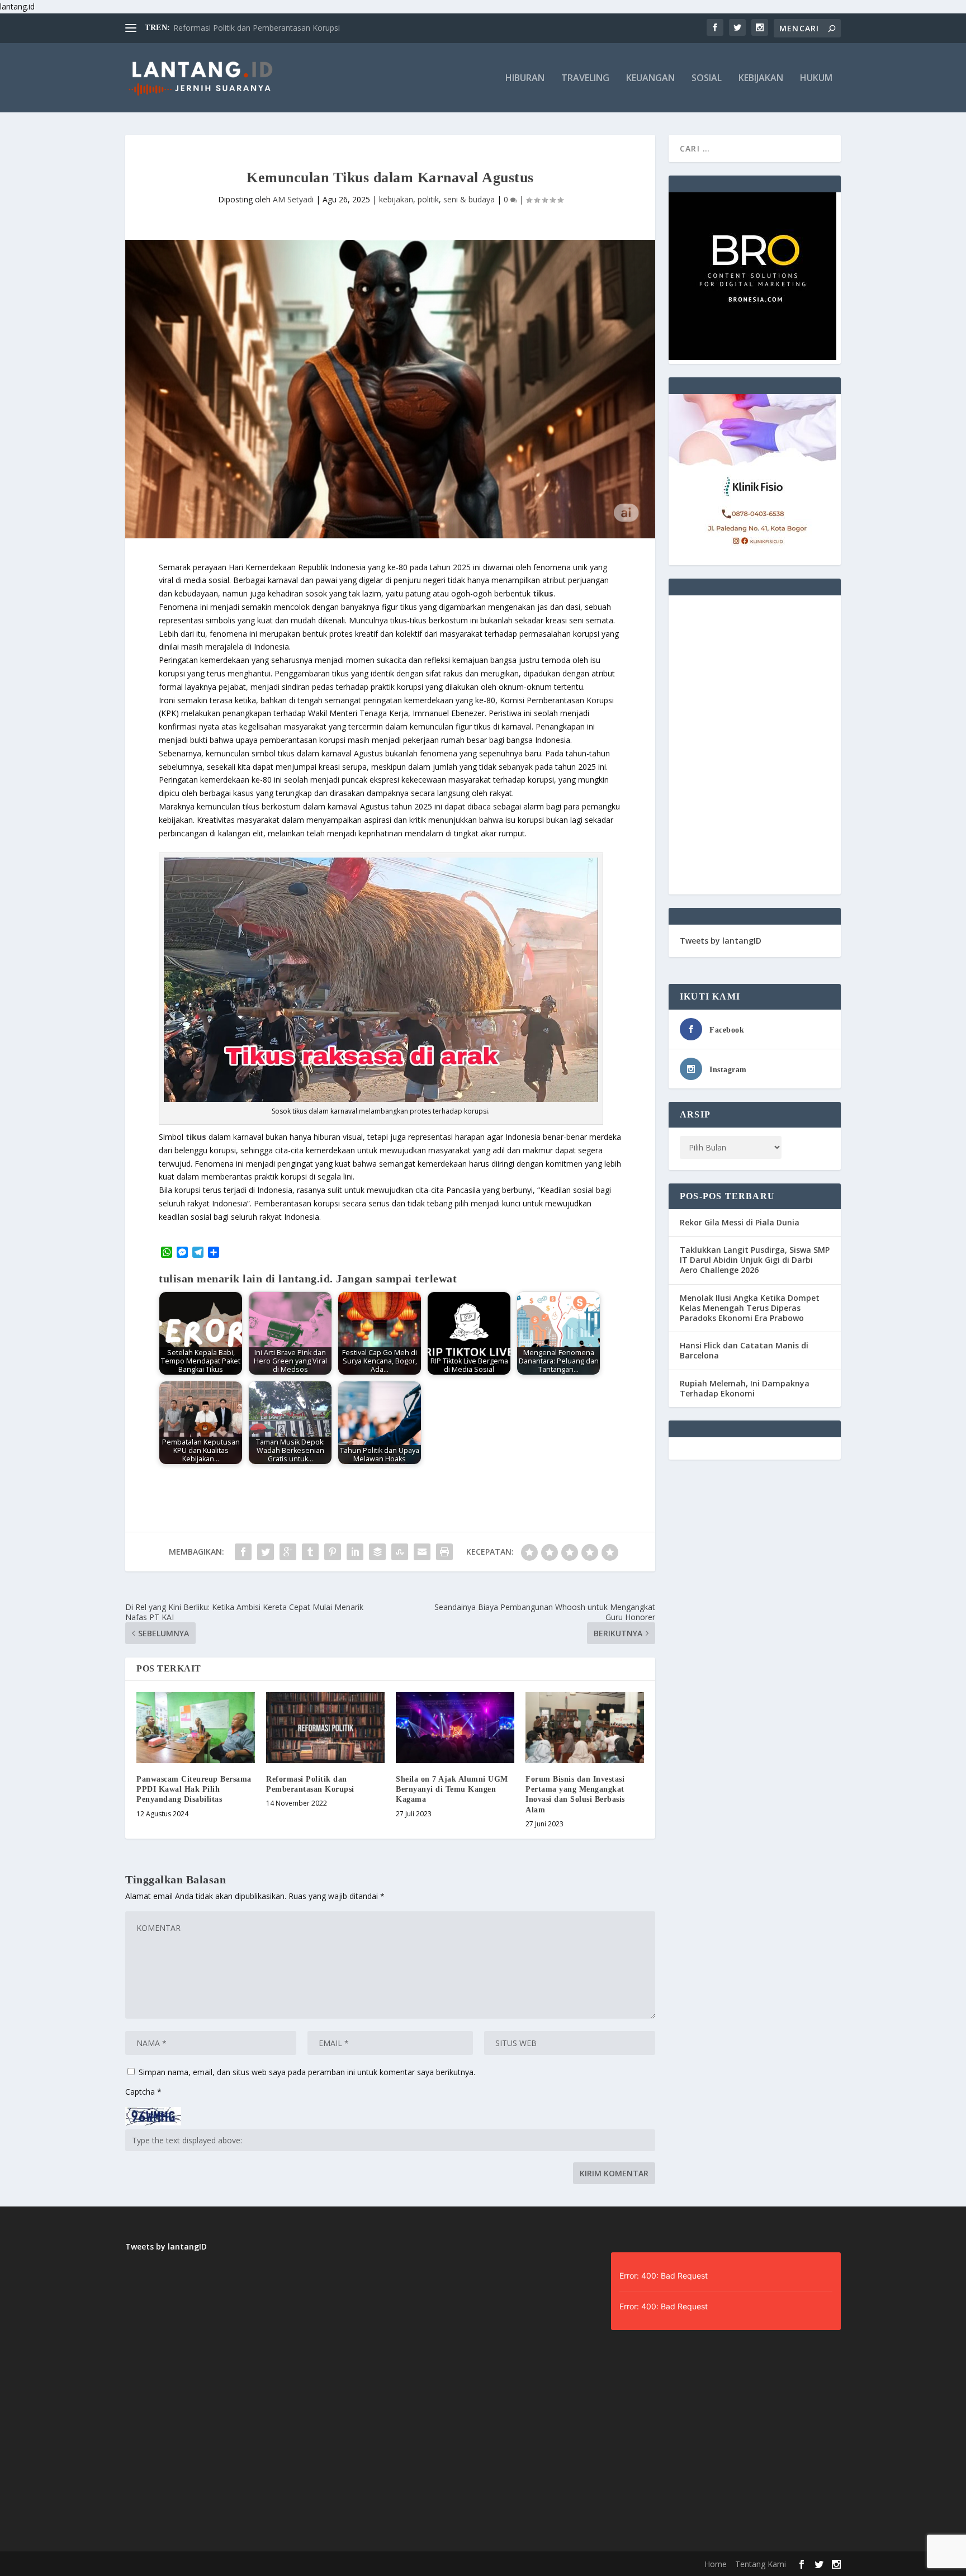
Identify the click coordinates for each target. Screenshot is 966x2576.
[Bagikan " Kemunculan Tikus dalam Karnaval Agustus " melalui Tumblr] (310, 1552)
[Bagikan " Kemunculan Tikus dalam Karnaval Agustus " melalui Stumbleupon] (400, 1552)
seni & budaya (469, 199)
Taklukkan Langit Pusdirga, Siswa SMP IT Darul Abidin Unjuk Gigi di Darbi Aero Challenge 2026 (755, 1260)
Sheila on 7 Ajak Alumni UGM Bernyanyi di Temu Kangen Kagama (452, 1789)
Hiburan (525, 79)
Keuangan (650, 79)
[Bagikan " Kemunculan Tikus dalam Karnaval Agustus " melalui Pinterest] (333, 1552)
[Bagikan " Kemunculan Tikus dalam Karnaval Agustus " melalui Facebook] (243, 1552)
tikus (543, 593)
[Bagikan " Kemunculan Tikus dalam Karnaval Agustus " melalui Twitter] (266, 1552)
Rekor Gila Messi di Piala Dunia (740, 1222)
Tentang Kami (761, 2564)
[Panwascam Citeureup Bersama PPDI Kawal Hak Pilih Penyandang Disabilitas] (196, 1728)
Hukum (816, 79)
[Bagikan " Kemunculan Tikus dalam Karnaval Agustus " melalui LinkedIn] (355, 1552)
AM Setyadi (293, 199)
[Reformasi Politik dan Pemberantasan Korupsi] (325, 1728)
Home (716, 2564)
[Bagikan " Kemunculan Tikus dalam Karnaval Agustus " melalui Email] (422, 1552)
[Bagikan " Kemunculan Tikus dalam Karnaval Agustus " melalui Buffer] (377, 1552)
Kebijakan (761, 79)
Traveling (585, 79)
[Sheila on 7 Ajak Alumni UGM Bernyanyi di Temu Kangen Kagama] (455, 1728)
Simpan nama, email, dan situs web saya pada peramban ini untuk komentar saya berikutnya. (307, 2072)
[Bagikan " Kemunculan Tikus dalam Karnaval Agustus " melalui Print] (444, 1552)
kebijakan (396, 199)
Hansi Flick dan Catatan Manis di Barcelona (744, 1350)
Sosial (707, 79)
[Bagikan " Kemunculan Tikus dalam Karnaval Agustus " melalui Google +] (288, 1552)
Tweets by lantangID (721, 941)
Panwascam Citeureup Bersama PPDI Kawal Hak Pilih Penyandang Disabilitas (194, 1789)
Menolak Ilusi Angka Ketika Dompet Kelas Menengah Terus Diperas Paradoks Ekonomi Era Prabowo (750, 1308)
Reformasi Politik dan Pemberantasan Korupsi (257, 28)
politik (428, 199)
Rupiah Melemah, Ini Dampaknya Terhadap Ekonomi (745, 1388)
